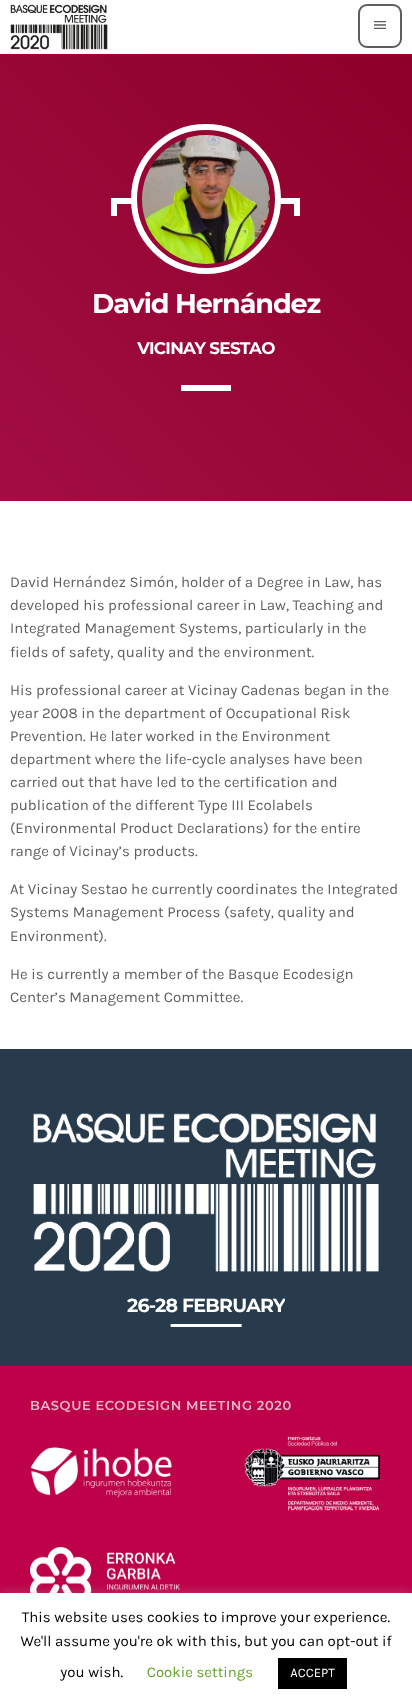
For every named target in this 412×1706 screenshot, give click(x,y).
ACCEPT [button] (312, 1673)
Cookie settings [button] (200, 1672)
